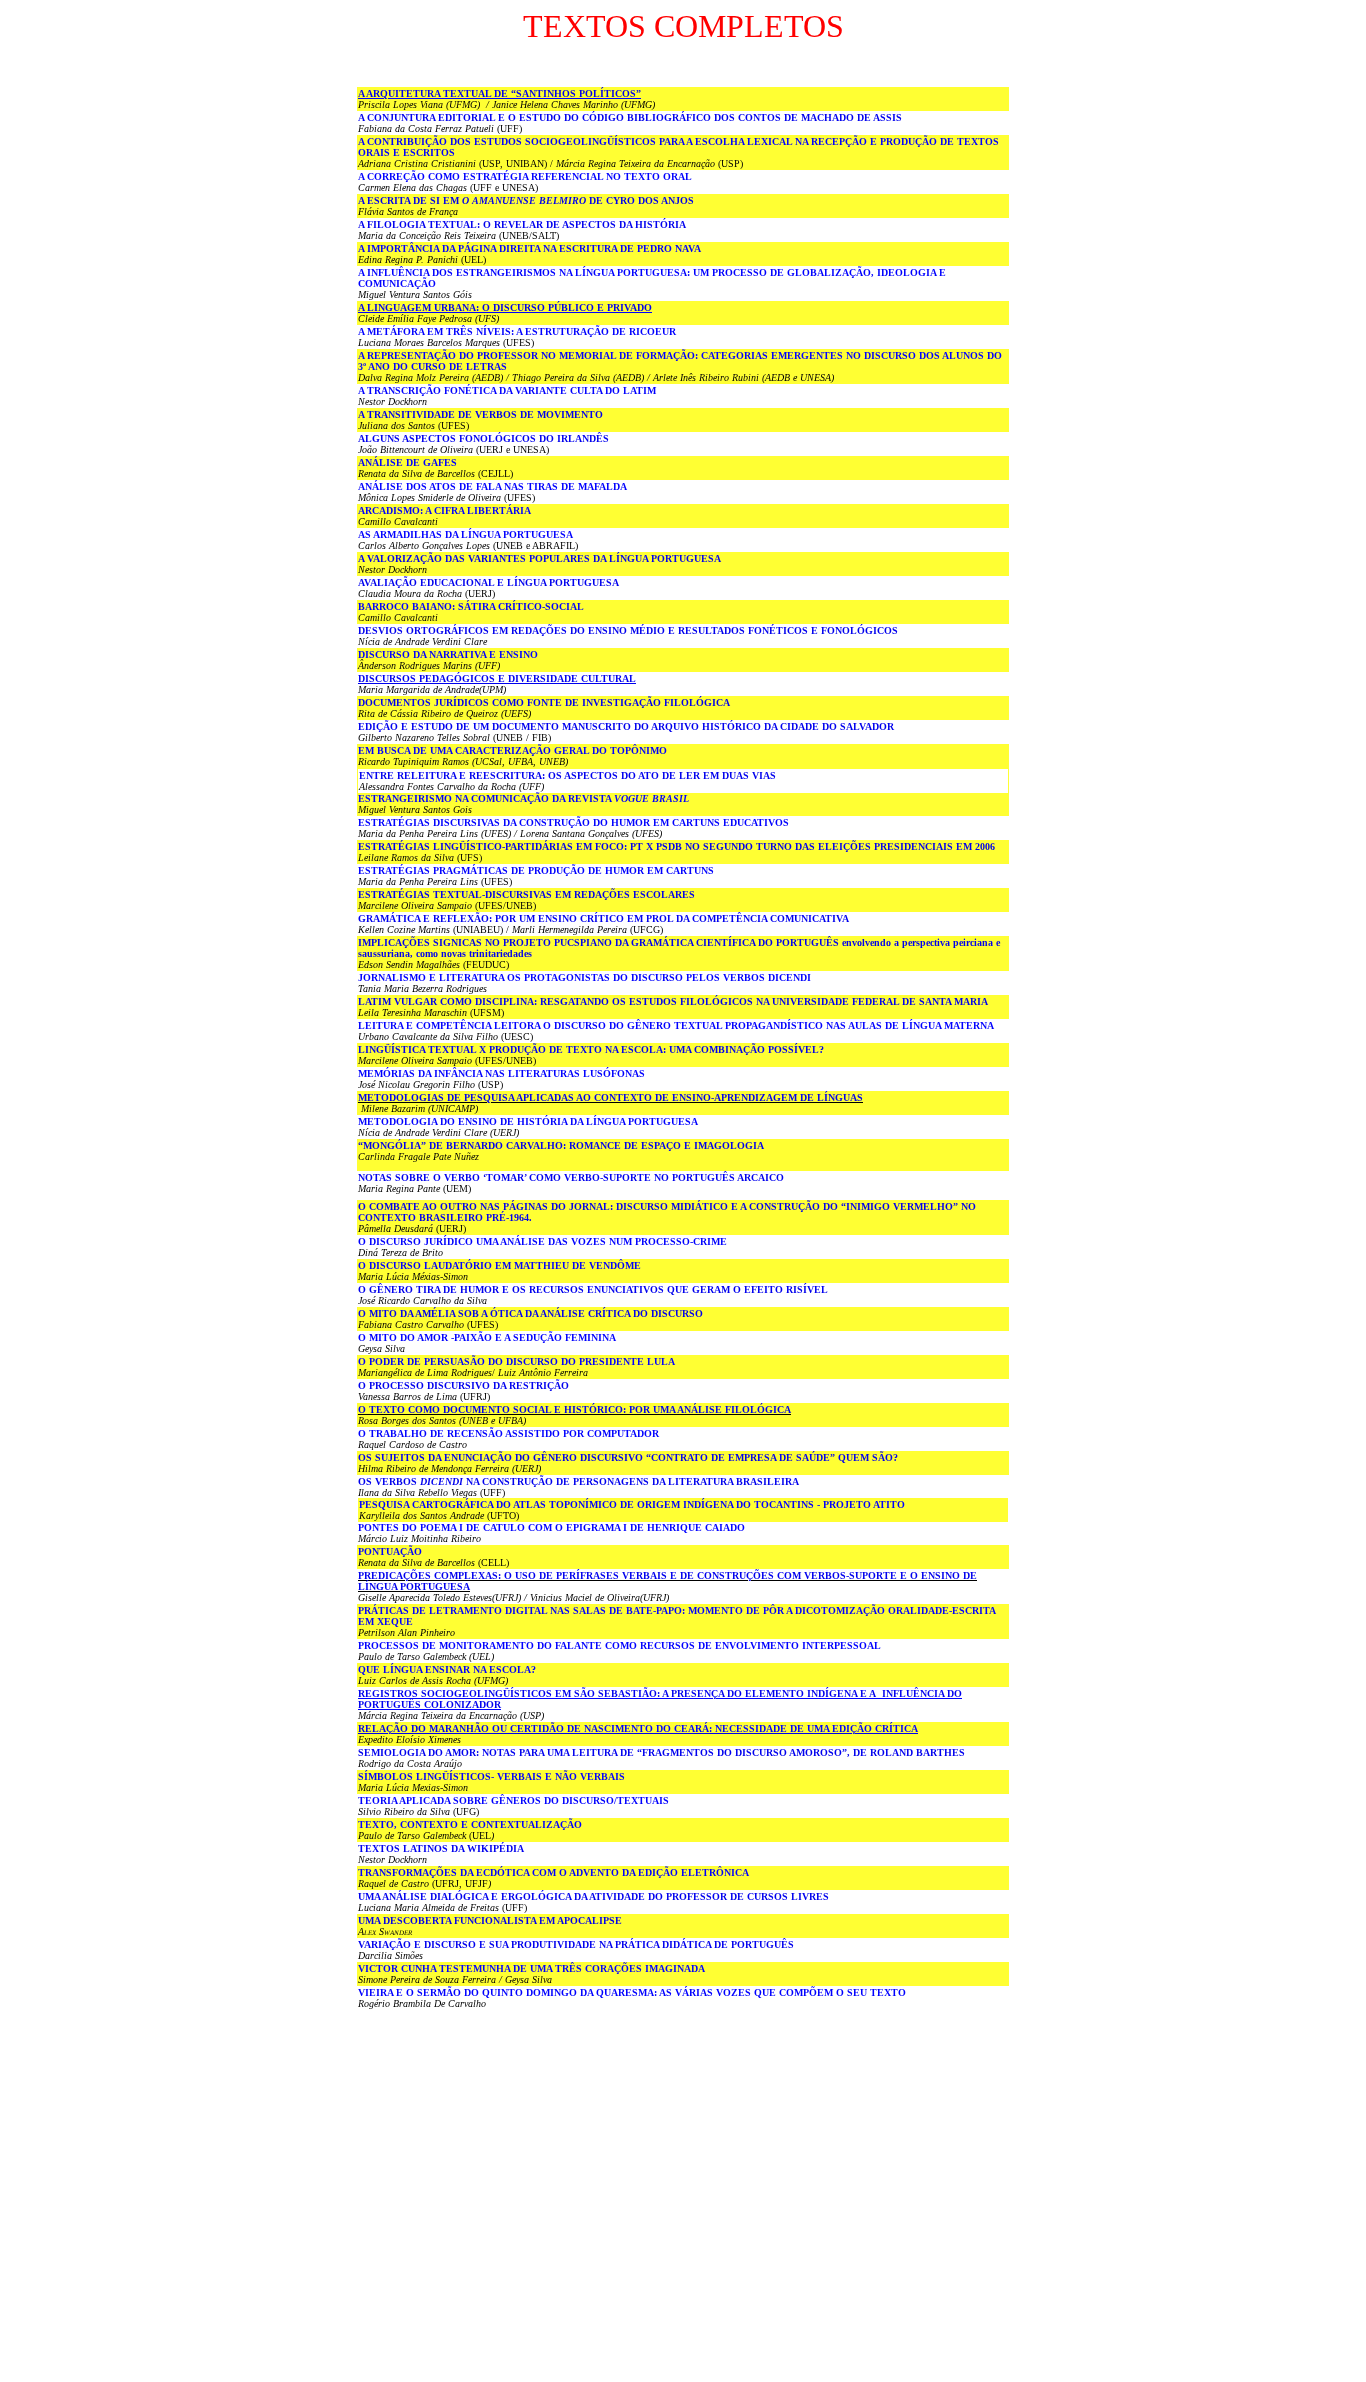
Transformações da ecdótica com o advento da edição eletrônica (553, 1872)
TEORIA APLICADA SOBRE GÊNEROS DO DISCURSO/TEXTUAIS (513, 1800)
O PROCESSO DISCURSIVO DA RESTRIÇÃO (463, 1385)
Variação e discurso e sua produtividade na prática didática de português (576, 1944)
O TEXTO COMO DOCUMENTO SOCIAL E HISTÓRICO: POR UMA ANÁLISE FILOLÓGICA (574, 1409)
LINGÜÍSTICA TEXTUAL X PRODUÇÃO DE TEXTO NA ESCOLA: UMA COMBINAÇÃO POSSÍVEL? (591, 1049)
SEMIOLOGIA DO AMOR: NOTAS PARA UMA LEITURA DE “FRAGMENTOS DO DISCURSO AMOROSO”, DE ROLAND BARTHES (661, 1752)
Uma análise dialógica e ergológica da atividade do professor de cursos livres (593, 1896)
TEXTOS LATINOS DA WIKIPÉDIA (441, 1848)
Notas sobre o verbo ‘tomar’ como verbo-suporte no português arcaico (571, 1177)
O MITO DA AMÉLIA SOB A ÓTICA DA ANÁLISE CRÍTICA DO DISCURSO (530, 1313)
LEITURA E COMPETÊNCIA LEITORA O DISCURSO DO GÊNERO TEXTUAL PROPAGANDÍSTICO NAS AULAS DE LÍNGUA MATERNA (676, 1025)
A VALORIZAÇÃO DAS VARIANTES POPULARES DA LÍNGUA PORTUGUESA (539, 558)
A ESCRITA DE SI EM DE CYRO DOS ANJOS (526, 200)
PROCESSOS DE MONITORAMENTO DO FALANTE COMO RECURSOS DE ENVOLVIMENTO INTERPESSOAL (619, 1645)
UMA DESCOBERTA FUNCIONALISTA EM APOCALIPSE (490, 1920)
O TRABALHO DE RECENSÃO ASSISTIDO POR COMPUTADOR (508, 1433)
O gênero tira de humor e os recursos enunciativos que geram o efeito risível (593, 1289)
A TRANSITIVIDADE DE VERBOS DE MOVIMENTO (480, 414)
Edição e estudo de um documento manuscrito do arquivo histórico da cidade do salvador (626, 726)
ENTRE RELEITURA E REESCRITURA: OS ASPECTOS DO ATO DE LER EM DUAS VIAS (567, 775)
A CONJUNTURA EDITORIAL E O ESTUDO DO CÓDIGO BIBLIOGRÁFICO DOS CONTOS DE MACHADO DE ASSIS (630, 117)
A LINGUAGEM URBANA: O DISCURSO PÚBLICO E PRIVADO (505, 307)
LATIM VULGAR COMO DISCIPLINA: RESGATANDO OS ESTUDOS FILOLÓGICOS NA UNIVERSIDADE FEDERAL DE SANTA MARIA (673, 1001)
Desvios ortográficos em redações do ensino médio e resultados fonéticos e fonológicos (628, 630)
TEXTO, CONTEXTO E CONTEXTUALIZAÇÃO (470, 1824)
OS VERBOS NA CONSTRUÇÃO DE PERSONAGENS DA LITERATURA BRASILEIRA (578, 1481)
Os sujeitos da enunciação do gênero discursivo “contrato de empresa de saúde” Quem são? (628, 1457)
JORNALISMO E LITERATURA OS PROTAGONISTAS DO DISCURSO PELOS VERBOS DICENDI (584, 977)
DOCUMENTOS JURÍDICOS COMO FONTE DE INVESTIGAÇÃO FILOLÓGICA (544, 702)
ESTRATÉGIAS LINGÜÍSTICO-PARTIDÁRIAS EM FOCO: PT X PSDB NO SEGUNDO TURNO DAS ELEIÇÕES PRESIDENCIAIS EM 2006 (676, 846)
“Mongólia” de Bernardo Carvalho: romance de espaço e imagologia (561, 1145)
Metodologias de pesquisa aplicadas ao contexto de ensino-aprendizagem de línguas (610, 1097)
